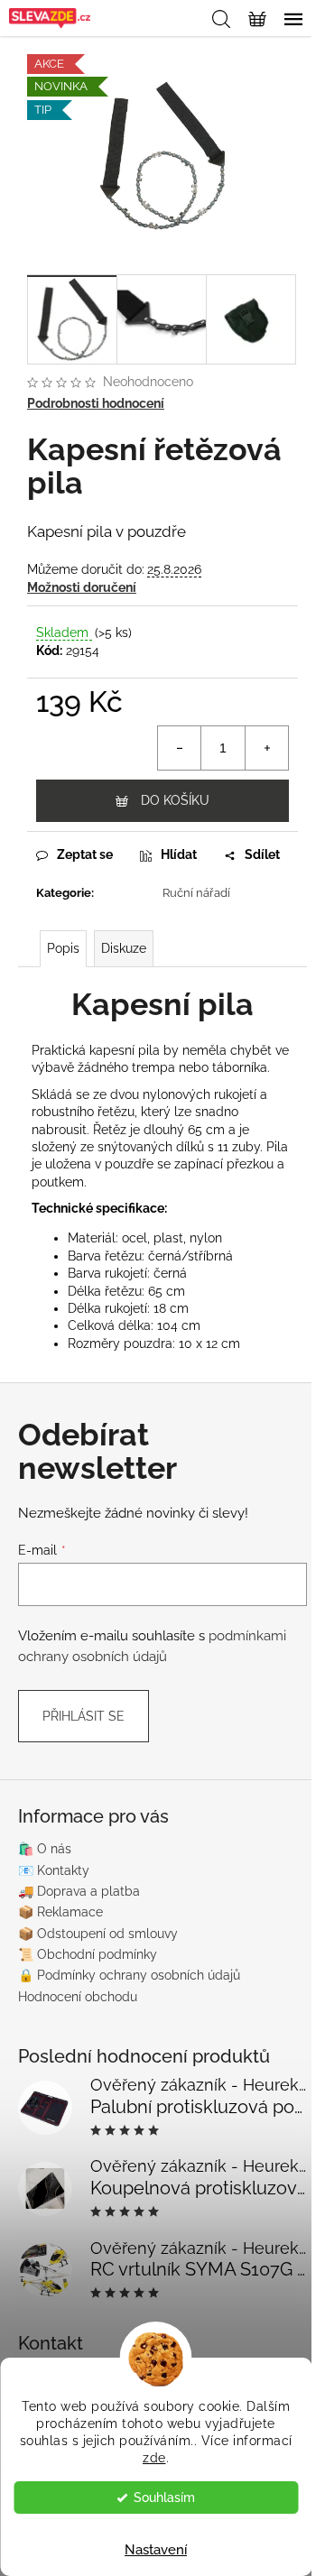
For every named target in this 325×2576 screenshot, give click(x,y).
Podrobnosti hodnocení (96, 403)
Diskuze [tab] (124, 948)
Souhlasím (164, 2498)
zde (154, 2458)
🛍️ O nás (45, 1849)
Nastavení (156, 2550)
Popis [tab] (63, 948)
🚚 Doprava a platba (79, 1891)
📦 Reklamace (60, 1912)
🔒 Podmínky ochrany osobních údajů (129, 1975)
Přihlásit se (84, 1716)
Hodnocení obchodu (78, 1997)
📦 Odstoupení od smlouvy (98, 1934)
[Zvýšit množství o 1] (266, 748)
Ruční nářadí (196, 893)
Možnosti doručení (82, 587)
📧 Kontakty (54, 1870)
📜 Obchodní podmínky (88, 1954)
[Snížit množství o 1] (180, 748)
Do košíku (175, 800)
